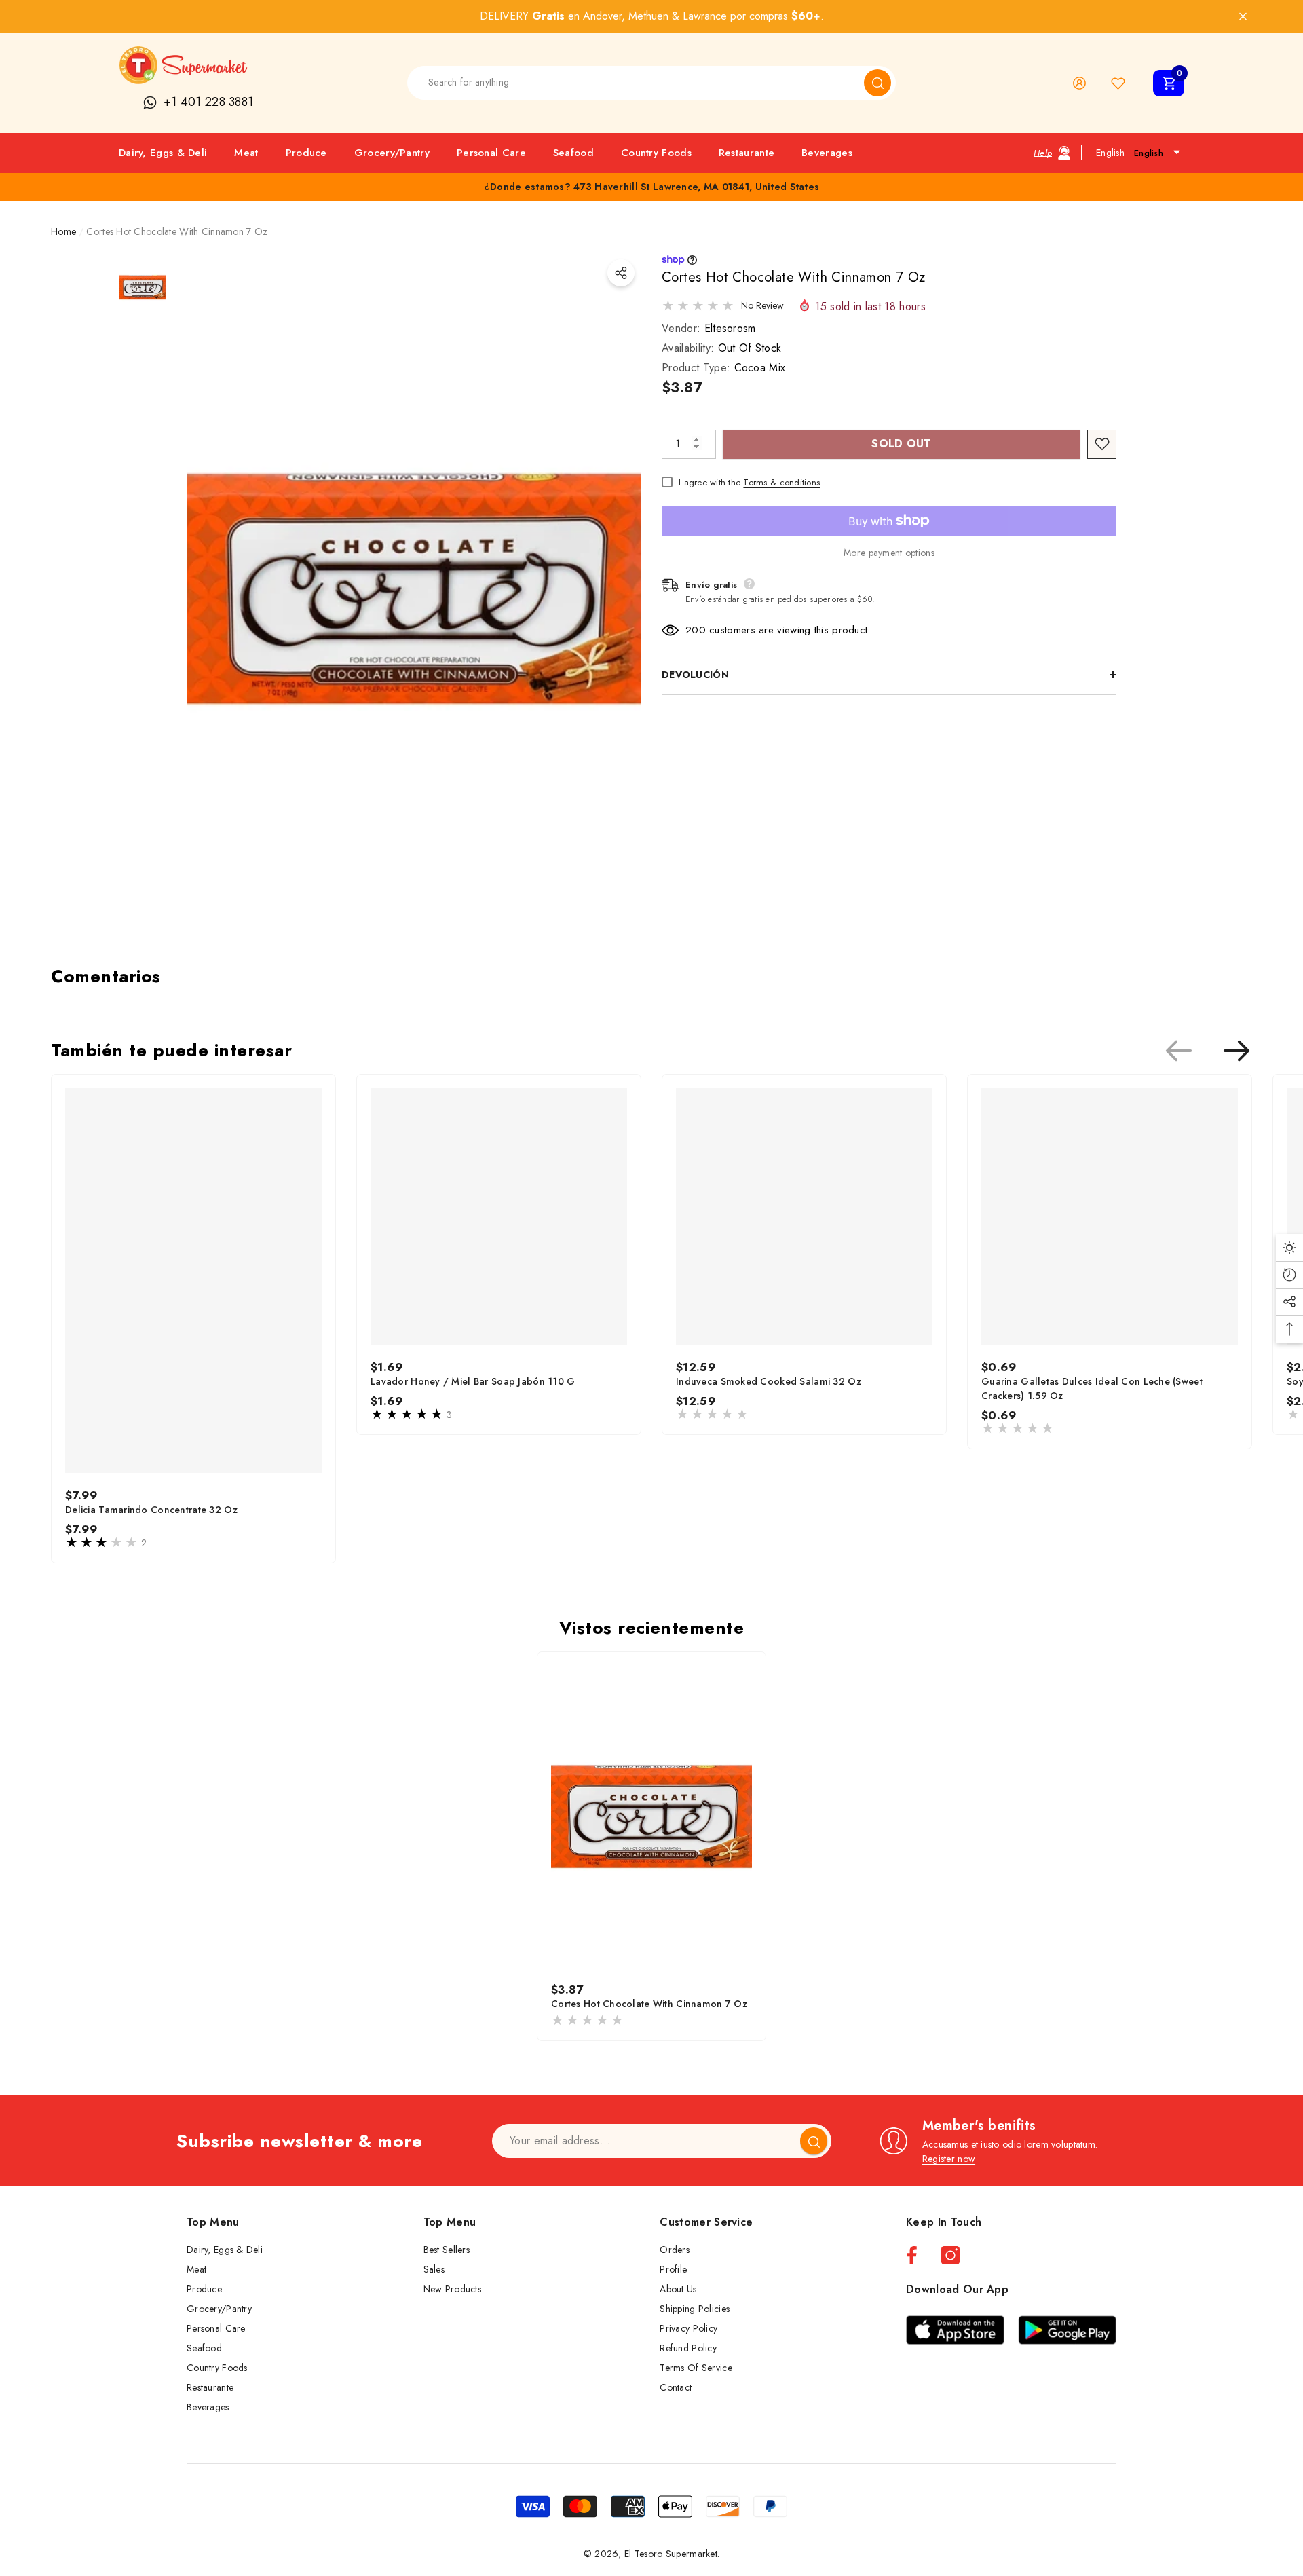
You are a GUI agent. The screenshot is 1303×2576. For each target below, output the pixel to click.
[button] (1169, 83)
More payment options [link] (889, 552)
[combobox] (636, 83)
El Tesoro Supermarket (671, 2554)
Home (63, 231)
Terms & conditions (781, 482)
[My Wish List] (1118, 83)
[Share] (621, 273)
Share (621, 273)
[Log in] (1079, 83)
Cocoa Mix (760, 367)
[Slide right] (1236, 1051)
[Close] (1243, 17)
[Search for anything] (651, 83)
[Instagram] (950, 2255)
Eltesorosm (730, 328)
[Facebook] (912, 2255)
